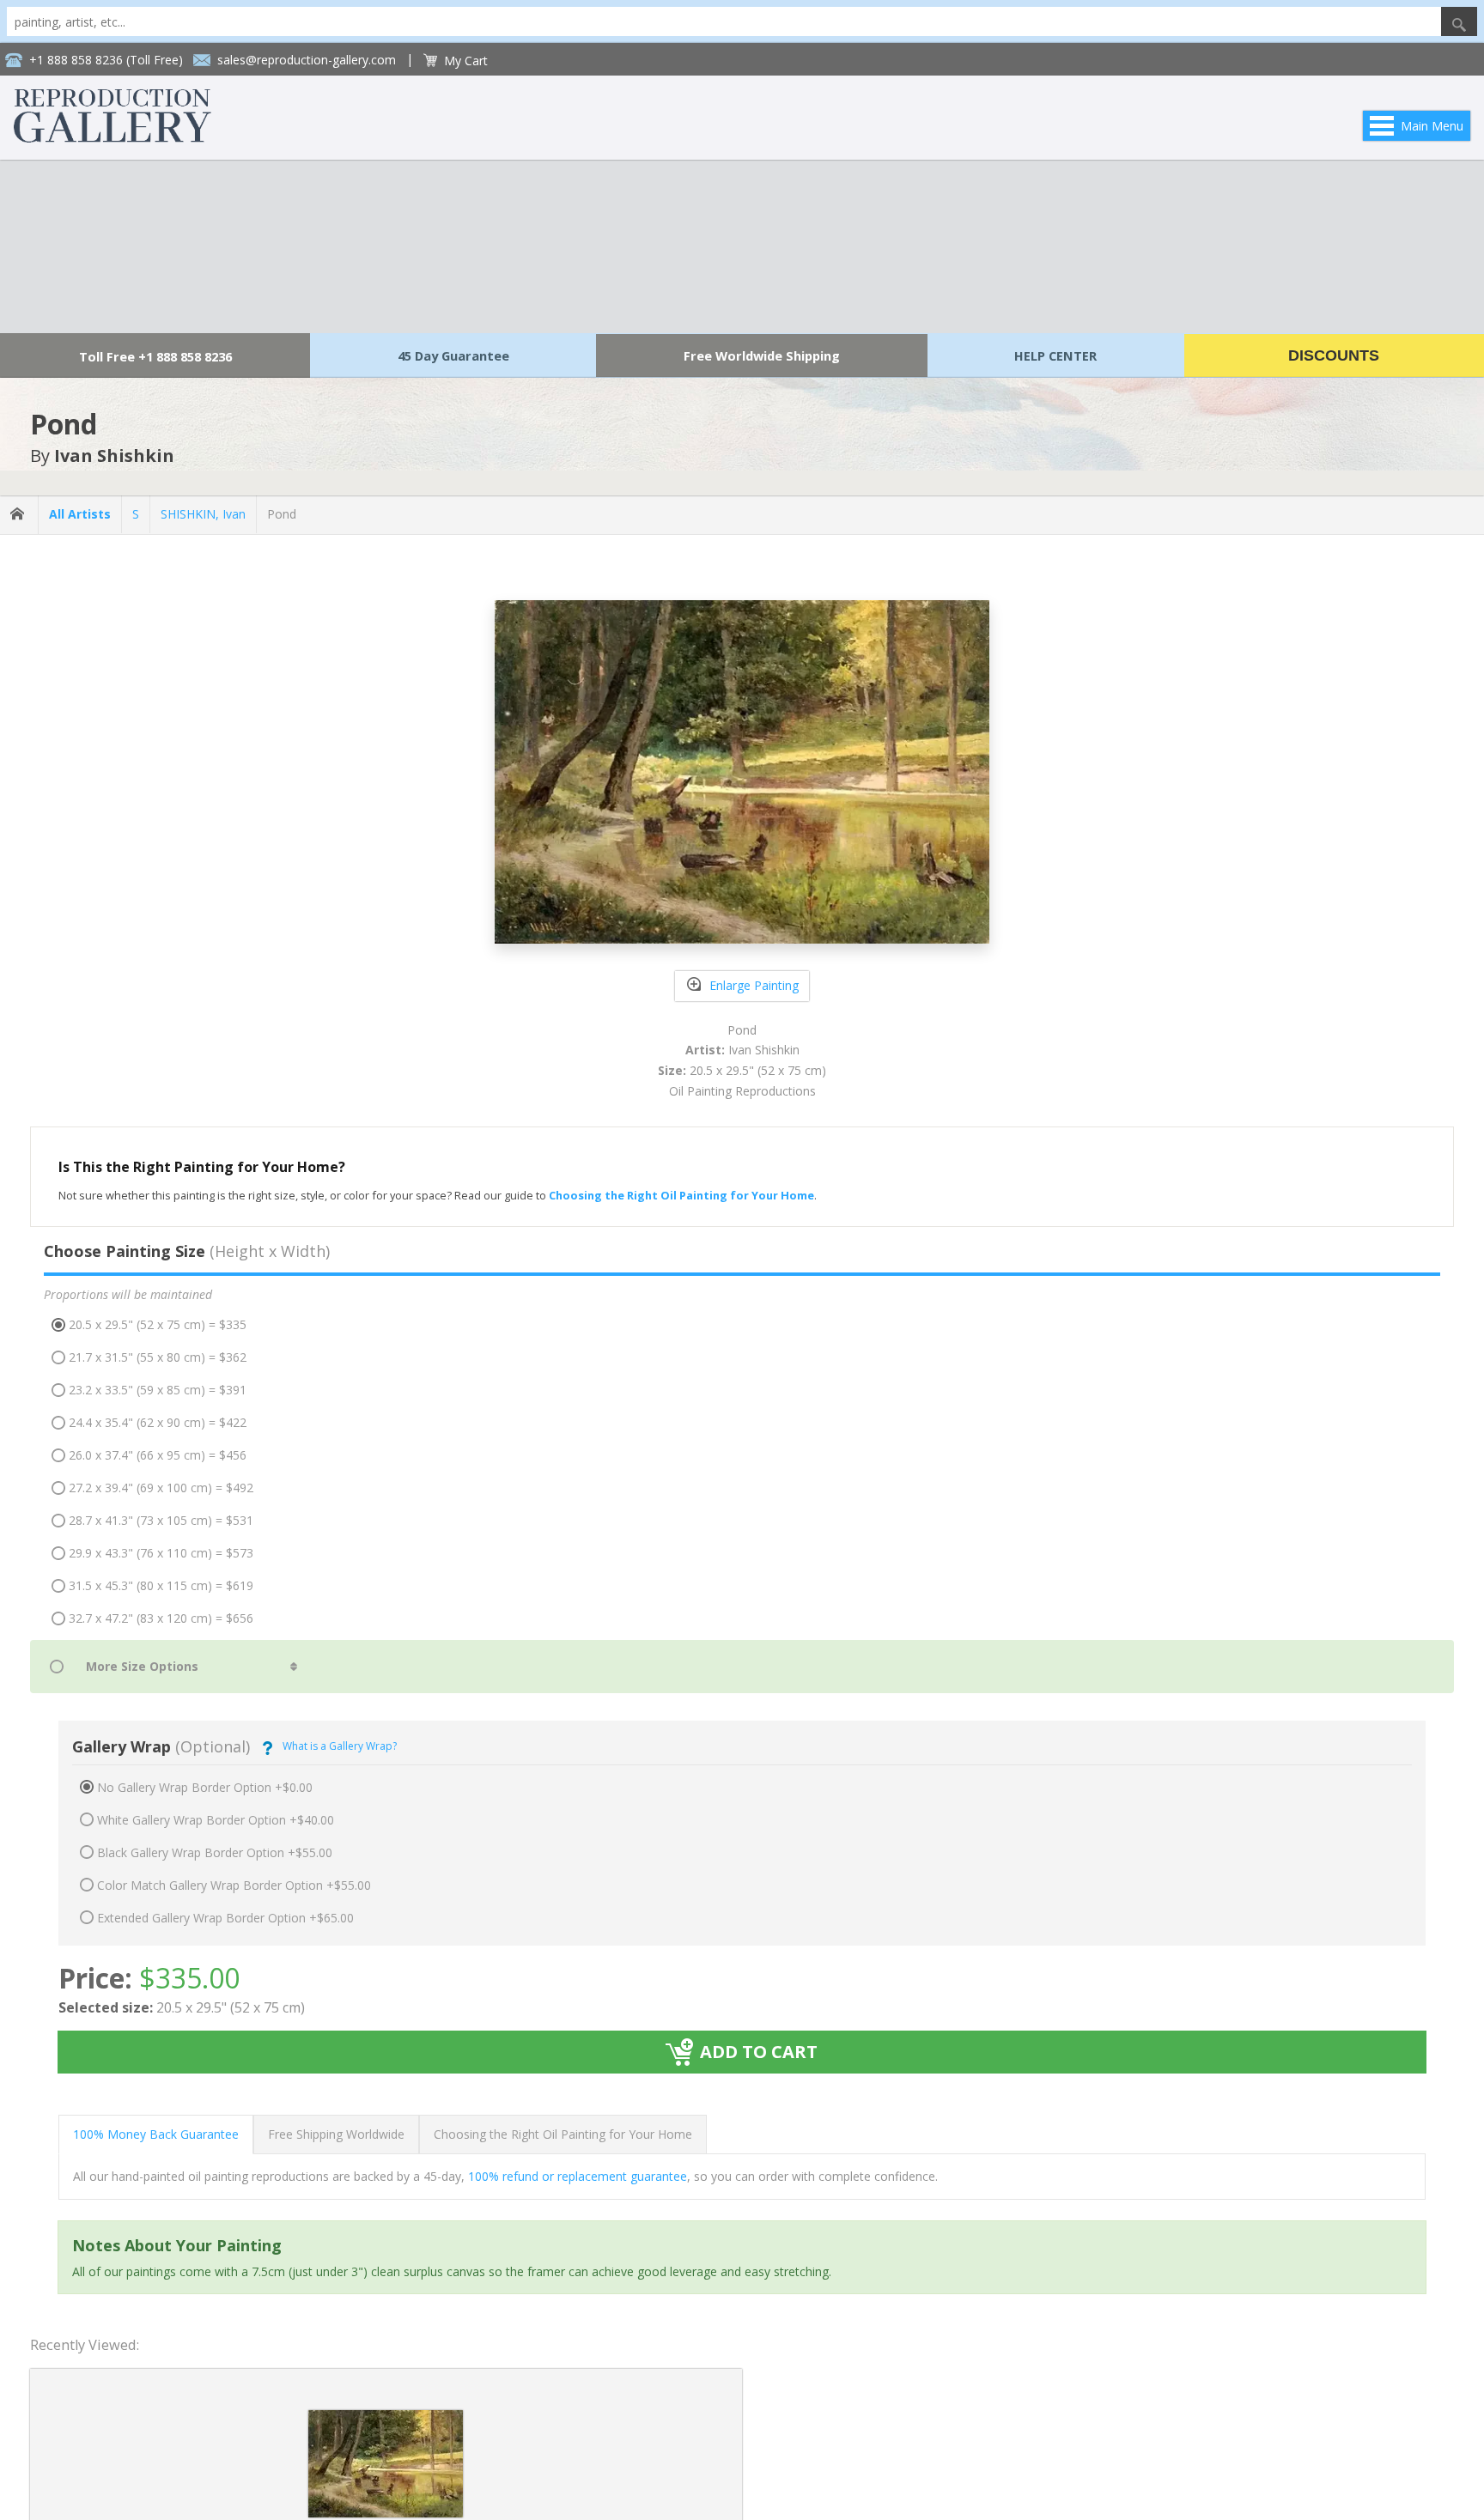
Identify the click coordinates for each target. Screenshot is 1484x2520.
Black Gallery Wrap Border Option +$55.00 (215, 1852)
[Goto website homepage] (113, 138)
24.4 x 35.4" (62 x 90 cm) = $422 (158, 1422)
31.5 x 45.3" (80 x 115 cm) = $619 (161, 1585)
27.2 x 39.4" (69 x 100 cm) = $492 (161, 1488)
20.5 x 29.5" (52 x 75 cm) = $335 (158, 1324)
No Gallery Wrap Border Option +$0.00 (205, 1787)
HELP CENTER (1055, 355)
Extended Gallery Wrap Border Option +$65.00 (225, 1918)
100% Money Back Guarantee (156, 2134)
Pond (282, 514)
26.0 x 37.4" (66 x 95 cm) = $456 (158, 1455)
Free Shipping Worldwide (336, 2134)
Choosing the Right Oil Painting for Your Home (563, 2134)
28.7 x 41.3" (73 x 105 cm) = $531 (161, 1520)
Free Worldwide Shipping (762, 355)
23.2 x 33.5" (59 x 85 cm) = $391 (158, 1390)
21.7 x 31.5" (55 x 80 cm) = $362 (158, 1357)
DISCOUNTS (1334, 355)
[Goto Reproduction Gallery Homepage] (19, 515)
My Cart (466, 61)
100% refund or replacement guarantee (578, 2176)
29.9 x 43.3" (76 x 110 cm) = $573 (161, 1553)
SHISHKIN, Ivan (203, 514)
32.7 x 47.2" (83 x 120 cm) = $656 (161, 1618)
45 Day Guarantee (453, 355)
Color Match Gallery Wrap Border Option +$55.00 (234, 1885)
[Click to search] (1459, 21)
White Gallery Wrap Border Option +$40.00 (216, 1820)
